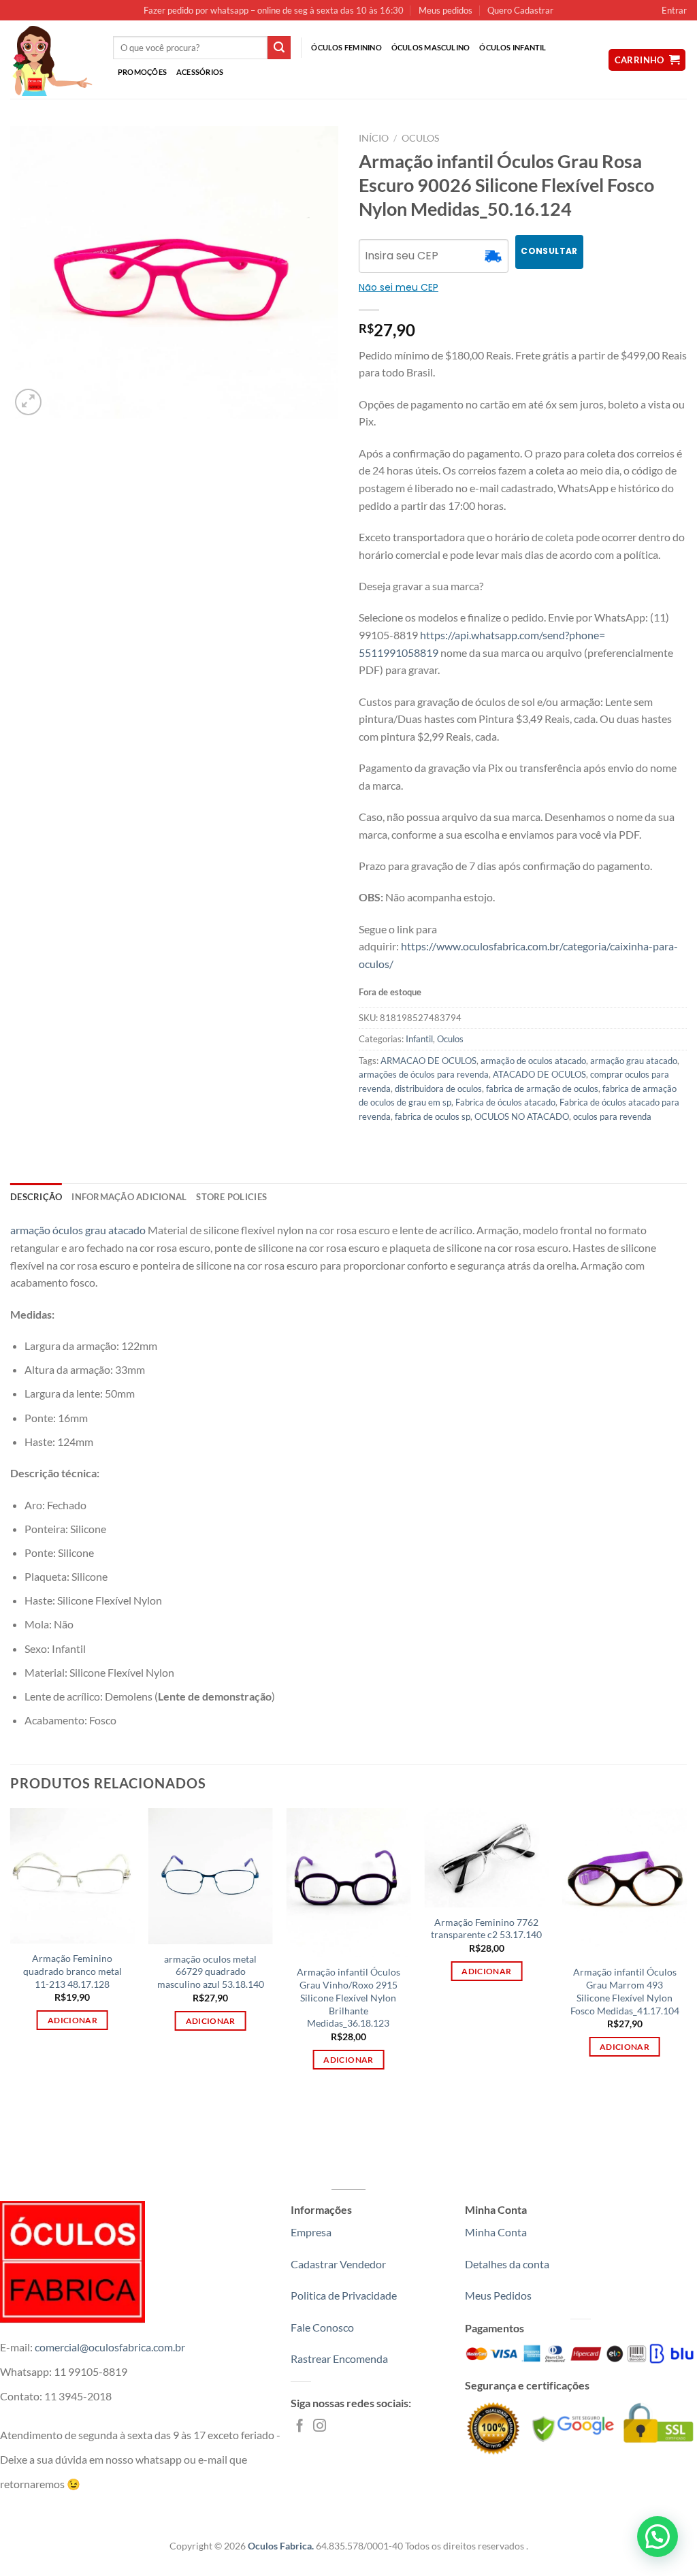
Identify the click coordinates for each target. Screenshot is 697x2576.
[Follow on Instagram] (320, 2427)
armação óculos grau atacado (78, 1230)
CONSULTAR (549, 251)
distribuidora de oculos (438, 1089)
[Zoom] (28, 402)
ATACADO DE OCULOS (539, 1074)
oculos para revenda (612, 1116)
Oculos (420, 138)
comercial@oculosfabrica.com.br (110, 2347)
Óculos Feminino (346, 47)
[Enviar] (279, 48)
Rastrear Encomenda (339, 2358)
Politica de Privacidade (344, 2295)
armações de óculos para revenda (424, 1074)
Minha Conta (496, 2232)
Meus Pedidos (498, 2295)
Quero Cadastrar (520, 10)
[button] (658, 2537)
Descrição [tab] (36, 1197)
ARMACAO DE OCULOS (428, 1061)
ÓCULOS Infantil (513, 47)
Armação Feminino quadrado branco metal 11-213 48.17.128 (72, 1971)
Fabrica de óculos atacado (505, 1102)
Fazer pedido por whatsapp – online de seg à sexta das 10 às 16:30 (274, 10)
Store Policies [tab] (231, 1197)
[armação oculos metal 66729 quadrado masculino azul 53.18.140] (211, 1876)
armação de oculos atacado (533, 1061)
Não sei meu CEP (399, 287)
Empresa (311, 2232)
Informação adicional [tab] (129, 1197)
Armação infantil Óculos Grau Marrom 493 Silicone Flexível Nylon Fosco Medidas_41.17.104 (625, 1991)
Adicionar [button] (72, 2020)
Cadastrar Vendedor (338, 2264)
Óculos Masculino (431, 47)
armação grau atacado (634, 1061)
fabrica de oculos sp (433, 1116)
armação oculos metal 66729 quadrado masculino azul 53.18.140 (211, 1971)
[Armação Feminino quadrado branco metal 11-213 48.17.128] (72, 1876)
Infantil (419, 1039)
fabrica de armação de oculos (542, 1089)
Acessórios (200, 72)
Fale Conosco (322, 2327)
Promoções (142, 72)
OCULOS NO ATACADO (522, 1116)
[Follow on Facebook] (300, 2427)
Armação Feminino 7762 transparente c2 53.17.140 (486, 1929)
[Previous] (11, 1951)
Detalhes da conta (507, 2264)
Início (374, 138)
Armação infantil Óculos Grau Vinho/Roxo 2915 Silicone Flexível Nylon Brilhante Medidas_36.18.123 (348, 1997)
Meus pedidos (445, 10)
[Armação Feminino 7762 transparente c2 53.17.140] (486, 1858)
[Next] (686, 1951)
